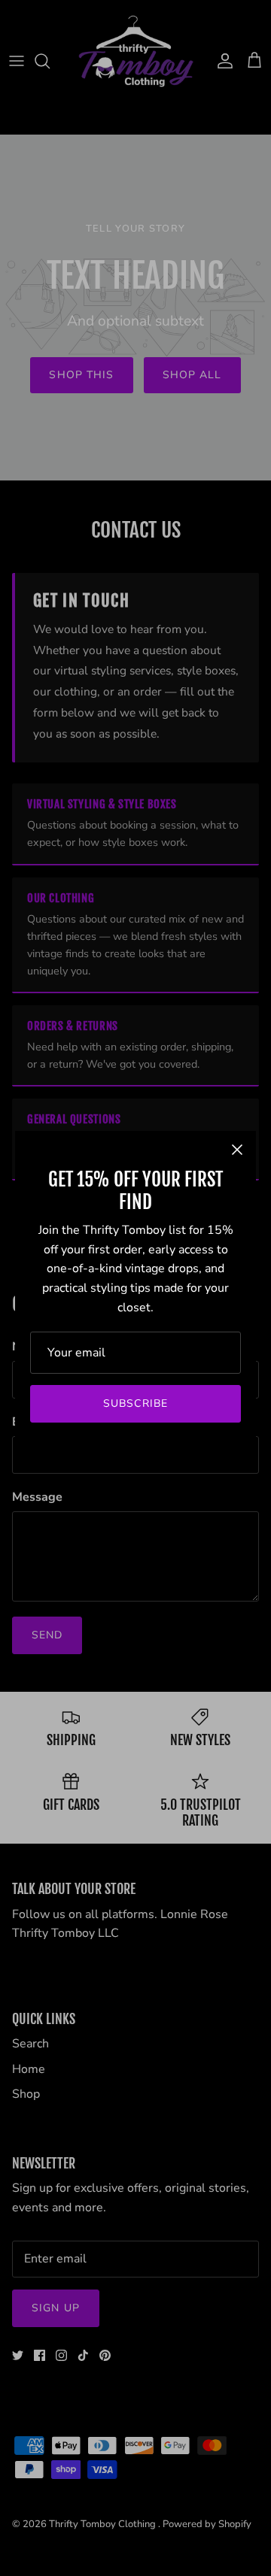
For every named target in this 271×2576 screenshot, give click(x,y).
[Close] (237, 1150)
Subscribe (135, 1403)
